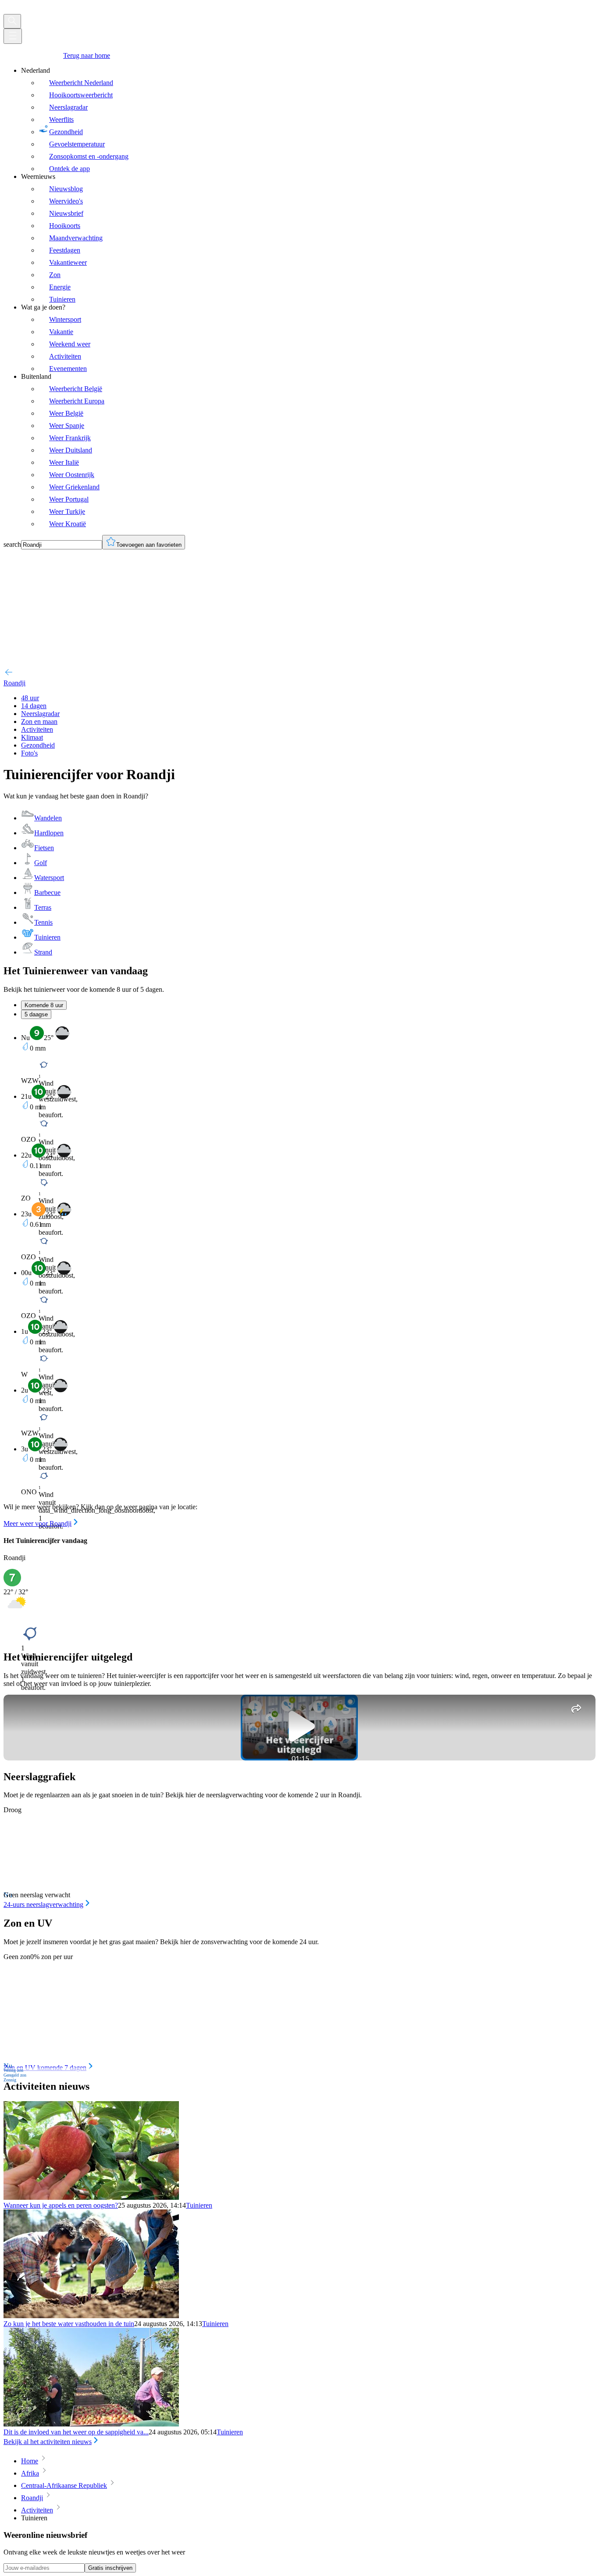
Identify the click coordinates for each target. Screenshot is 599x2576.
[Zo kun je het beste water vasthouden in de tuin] (91, 2316)
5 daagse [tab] (36, 1014)
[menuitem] (308, 120)
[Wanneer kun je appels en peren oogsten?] (91, 2197)
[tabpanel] (299, 1277)
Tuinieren (199, 2205)
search (12, 544)
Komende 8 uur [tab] (44, 1005)
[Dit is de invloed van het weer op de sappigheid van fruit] (91, 2424)
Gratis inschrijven (110, 2568)
